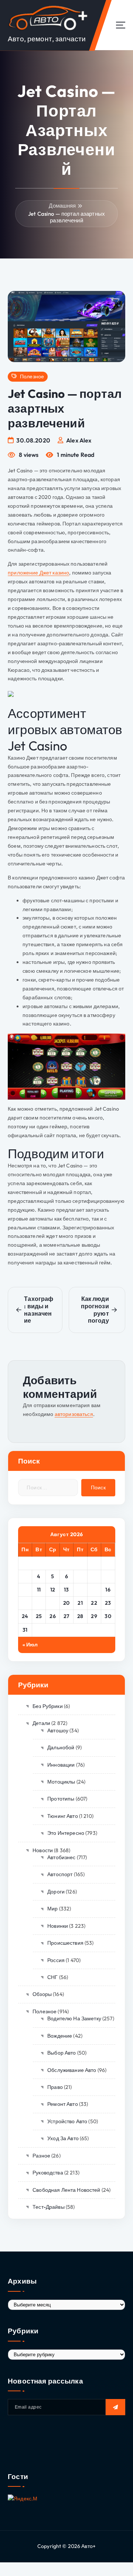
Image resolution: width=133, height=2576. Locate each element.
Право (55, 2087)
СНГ (52, 1977)
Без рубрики (48, 1706)
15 (94, 1590)
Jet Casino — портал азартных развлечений (66, 217)
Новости (43, 1850)
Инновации (61, 1765)
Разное (41, 2156)
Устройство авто (67, 2121)
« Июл (30, 1645)
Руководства (48, 2173)
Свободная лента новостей (66, 2190)
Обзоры (42, 1994)
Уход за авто (63, 2138)
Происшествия (65, 1943)
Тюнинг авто (63, 1816)
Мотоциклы (61, 1782)
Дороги (56, 1892)
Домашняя (62, 206)
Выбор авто (62, 2053)
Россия (56, 1960)
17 (25, 1603)
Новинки (58, 1926)
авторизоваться (74, 1414)
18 (39, 1603)
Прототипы (61, 1799)
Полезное (32, 377)
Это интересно (66, 1833)
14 (80, 1590)
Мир (52, 1909)
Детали (41, 1723)
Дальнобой (61, 1747)
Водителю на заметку (74, 2018)
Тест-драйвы (49, 2207)
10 (25, 1590)
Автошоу (58, 1730)
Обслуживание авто (72, 2070)
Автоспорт (60, 1874)
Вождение (60, 2036)
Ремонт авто (63, 2104)
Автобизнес (61, 1857)
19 (53, 1603)
